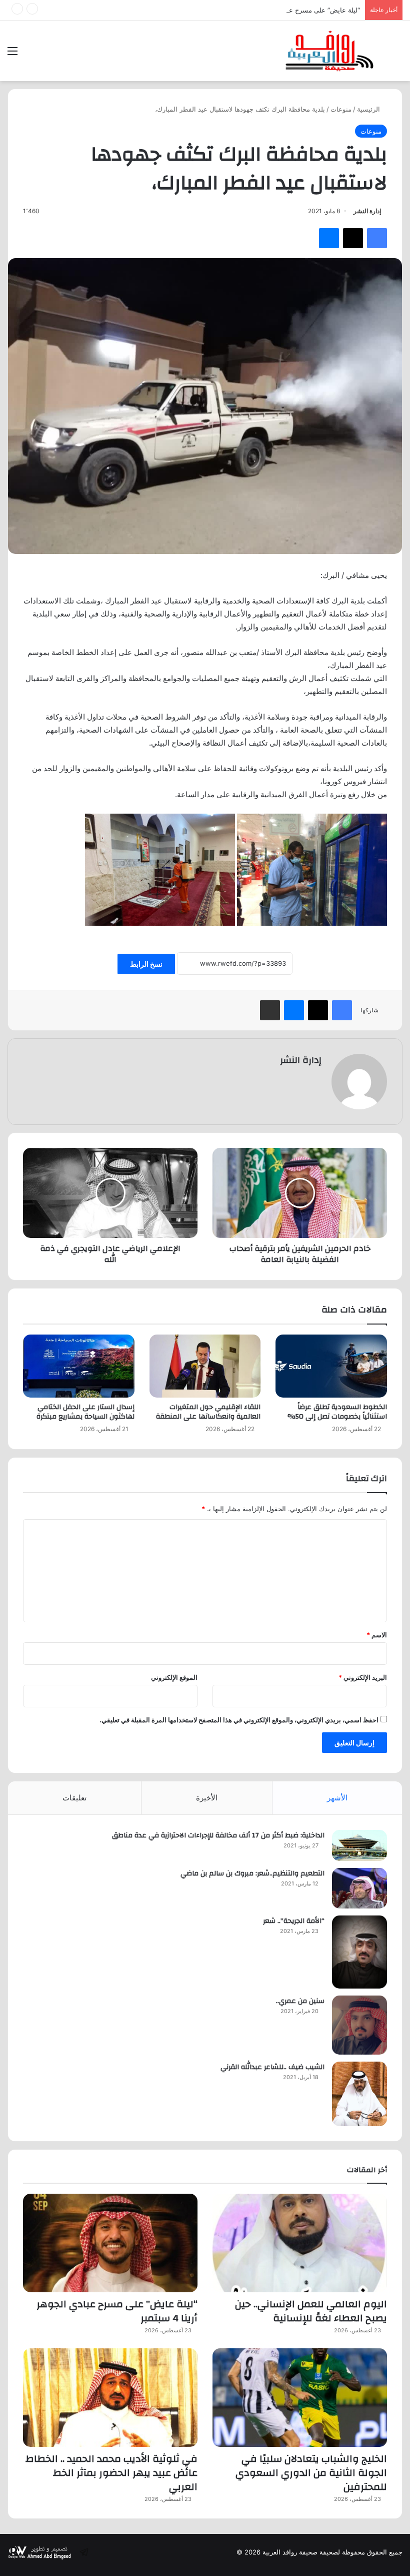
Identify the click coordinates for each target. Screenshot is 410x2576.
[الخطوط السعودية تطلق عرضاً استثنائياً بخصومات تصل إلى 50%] (331, 1366)
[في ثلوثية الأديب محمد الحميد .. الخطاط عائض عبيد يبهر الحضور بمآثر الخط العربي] (110, 2398)
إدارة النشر (367, 211)
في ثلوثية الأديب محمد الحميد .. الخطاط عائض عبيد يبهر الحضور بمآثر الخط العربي (111, 2473)
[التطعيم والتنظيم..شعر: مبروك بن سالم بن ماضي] (359, 1888)
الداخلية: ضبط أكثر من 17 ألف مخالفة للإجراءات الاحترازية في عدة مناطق (218, 1835)
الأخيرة (207, 1798)
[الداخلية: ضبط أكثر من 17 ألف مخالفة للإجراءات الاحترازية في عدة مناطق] (359, 1845)
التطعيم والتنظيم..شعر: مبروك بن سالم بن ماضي (252, 1873)
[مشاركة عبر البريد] (270, 1010)
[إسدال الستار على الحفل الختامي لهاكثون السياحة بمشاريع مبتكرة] (79, 1366)
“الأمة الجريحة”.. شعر (294, 1921)
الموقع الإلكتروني (174, 1677)
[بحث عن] (397, 54)
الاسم (377, 1635)
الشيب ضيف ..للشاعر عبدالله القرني (272, 2067)
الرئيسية (369, 109)
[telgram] (84, 2552)
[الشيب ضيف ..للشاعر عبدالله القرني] (359, 2094)
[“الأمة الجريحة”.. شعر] (359, 1952)
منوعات (341, 109)
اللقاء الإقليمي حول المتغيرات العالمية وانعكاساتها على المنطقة (208, 1412)
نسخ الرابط (146, 964)
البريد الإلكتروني (363, 1677)
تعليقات (74, 1798)
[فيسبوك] (377, 238)
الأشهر (337, 1798)
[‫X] (353, 238)
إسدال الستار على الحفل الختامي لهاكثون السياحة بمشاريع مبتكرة (85, 1412)
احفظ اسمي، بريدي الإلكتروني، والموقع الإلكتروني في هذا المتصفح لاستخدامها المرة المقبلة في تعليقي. (239, 1720)
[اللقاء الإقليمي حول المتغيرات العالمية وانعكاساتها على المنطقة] (205, 1366)
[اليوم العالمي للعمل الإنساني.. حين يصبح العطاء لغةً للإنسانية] (300, 2243)
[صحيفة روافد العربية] (330, 51)
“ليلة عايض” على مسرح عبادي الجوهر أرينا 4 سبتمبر (288, 10)
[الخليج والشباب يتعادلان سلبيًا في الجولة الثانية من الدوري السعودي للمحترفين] (300, 2398)
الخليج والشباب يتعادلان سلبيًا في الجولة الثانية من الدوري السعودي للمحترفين (311, 2473)
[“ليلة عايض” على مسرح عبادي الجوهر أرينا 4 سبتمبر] (110, 2243)
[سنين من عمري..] (359, 2025)
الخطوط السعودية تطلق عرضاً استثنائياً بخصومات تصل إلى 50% (337, 1412)
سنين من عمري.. (300, 2001)
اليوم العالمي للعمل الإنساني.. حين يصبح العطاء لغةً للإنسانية (311, 2311)
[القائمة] (12, 54)
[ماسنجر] (329, 238)
